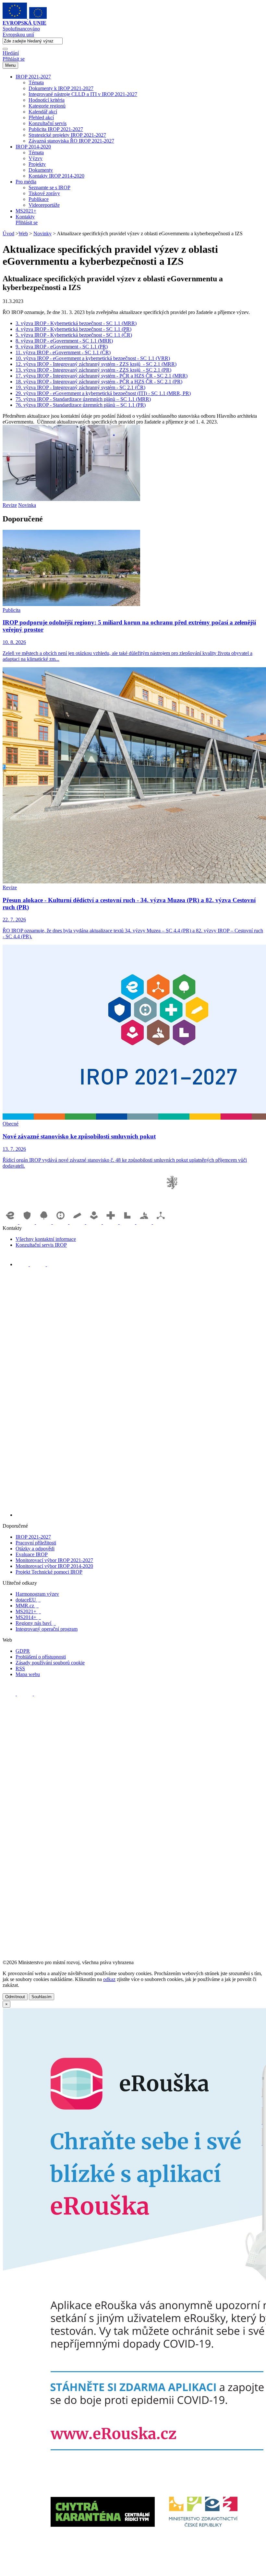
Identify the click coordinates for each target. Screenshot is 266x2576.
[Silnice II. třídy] (61, 1222)
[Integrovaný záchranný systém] (28, 1222)
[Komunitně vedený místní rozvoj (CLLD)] (145, 1222)
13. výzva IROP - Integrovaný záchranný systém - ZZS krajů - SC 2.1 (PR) (93, 370)
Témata (36, 82)
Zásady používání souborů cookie (50, 1663)
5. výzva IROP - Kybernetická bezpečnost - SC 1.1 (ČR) (74, 335)
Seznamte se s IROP (49, 187)
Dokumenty (41, 170)
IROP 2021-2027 (33, 77)
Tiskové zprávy (44, 193)
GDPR (23, 1651)
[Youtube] (38, 1264)
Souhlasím (42, 1997)
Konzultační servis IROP (41, 1245)
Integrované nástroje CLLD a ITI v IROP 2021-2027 (83, 94)
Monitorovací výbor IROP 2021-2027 (54, 1560)
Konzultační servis (48, 123)
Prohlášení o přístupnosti (41, 1657)
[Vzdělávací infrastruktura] (78, 1222)
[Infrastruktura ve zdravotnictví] (111, 1222)
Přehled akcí (41, 117)
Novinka (27, 505)
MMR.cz (27, 1606)
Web (23, 233)
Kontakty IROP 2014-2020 (56, 176)
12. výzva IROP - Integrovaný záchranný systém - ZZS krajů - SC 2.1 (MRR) (96, 364)
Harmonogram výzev (37, 1594)
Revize (10, 505)
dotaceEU (28, 1600)
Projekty (37, 164)
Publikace (39, 199)
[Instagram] (54, 1264)
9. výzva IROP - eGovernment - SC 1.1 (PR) (62, 347)
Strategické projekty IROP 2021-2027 (67, 135)
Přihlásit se (14, 59)
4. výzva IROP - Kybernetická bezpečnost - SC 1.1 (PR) (73, 329)
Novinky (42, 233)
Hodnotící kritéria (47, 100)
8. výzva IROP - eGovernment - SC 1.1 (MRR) (64, 341)
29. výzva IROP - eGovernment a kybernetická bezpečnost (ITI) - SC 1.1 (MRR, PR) (103, 393)
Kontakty (25, 217)
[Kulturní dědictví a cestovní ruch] (128, 1222)
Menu (10, 65)
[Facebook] (23, 1264)
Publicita (12, 610)
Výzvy (36, 158)
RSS (20, 1668)
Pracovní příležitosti (36, 1543)
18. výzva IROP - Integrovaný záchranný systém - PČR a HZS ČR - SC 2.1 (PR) (99, 382)
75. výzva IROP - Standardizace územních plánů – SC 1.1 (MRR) (83, 399)
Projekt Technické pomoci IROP (49, 1572)
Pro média (26, 182)
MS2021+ (26, 211)
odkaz (109, 1979)
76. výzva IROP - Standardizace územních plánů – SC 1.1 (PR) (81, 405)
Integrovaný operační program (47, 1629)
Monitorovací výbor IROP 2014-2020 (54, 1566)
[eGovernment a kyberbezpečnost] (11, 1222)
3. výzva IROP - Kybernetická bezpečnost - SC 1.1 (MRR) (76, 323)
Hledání (11, 53)
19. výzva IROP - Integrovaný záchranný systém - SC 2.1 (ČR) (80, 387)
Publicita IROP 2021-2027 (56, 129)
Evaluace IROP (32, 1554)
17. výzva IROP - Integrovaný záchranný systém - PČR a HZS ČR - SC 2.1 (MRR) (102, 376)
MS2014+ (28, 1617)
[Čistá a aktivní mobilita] (161, 1222)
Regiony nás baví (36, 1623)
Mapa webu (28, 1674)
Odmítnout (15, 1997)
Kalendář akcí (43, 112)
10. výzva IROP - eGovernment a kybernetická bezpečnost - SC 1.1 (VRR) (93, 358)
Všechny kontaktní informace (46, 1239)
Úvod (8, 233)
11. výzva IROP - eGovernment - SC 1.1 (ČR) (63, 352)
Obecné (11, 1124)
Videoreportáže (44, 205)
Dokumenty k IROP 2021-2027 (61, 88)
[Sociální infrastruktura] (95, 1222)
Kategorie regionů (47, 106)
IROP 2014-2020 (33, 147)
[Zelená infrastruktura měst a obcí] (44, 1222)
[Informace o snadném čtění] (139, 1515)
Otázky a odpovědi (35, 1549)
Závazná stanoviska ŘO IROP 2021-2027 (71, 141)
